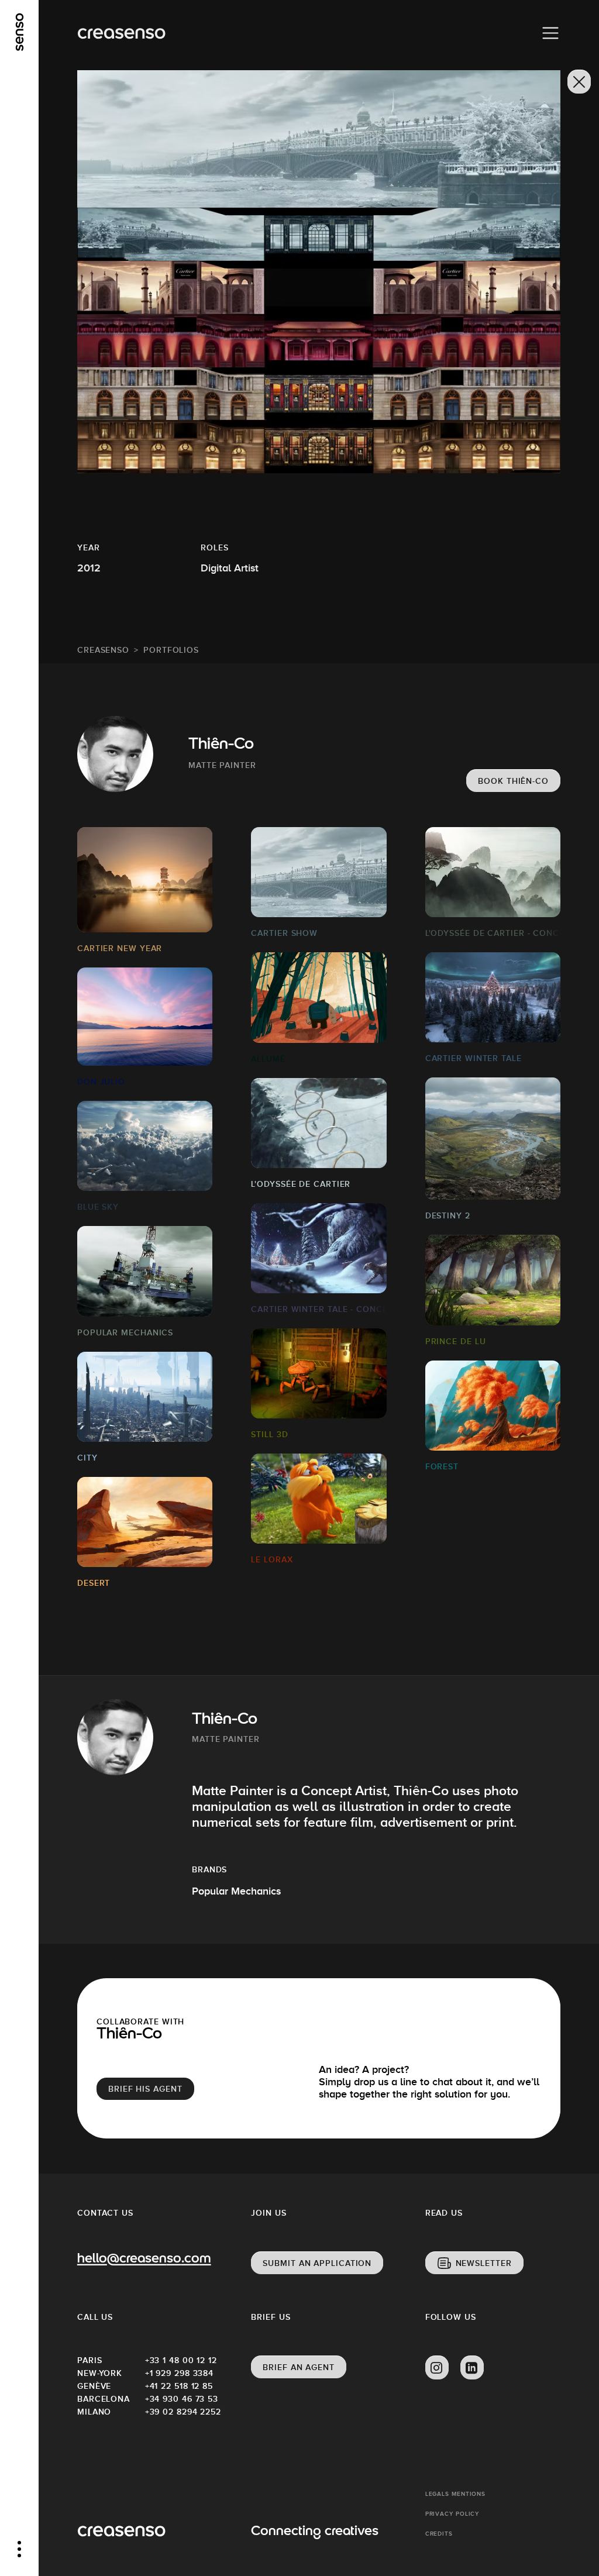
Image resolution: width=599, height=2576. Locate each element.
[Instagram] (437, 2368)
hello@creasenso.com (144, 2260)
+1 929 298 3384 (179, 2373)
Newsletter (484, 2263)
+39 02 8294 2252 (179, 2412)
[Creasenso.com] (121, 34)
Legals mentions (456, 2494)
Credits (439, 2534)
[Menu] (550, 33)
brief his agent (145, 2089)
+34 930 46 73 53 (179, 2399)
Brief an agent (299, 2367)
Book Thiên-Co (513, 781)
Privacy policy (452, 2514)
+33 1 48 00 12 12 (179, 2360)
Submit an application (317, 2263)
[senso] (20, 32)
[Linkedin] (472, 2368)
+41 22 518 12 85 (179, 2386)
